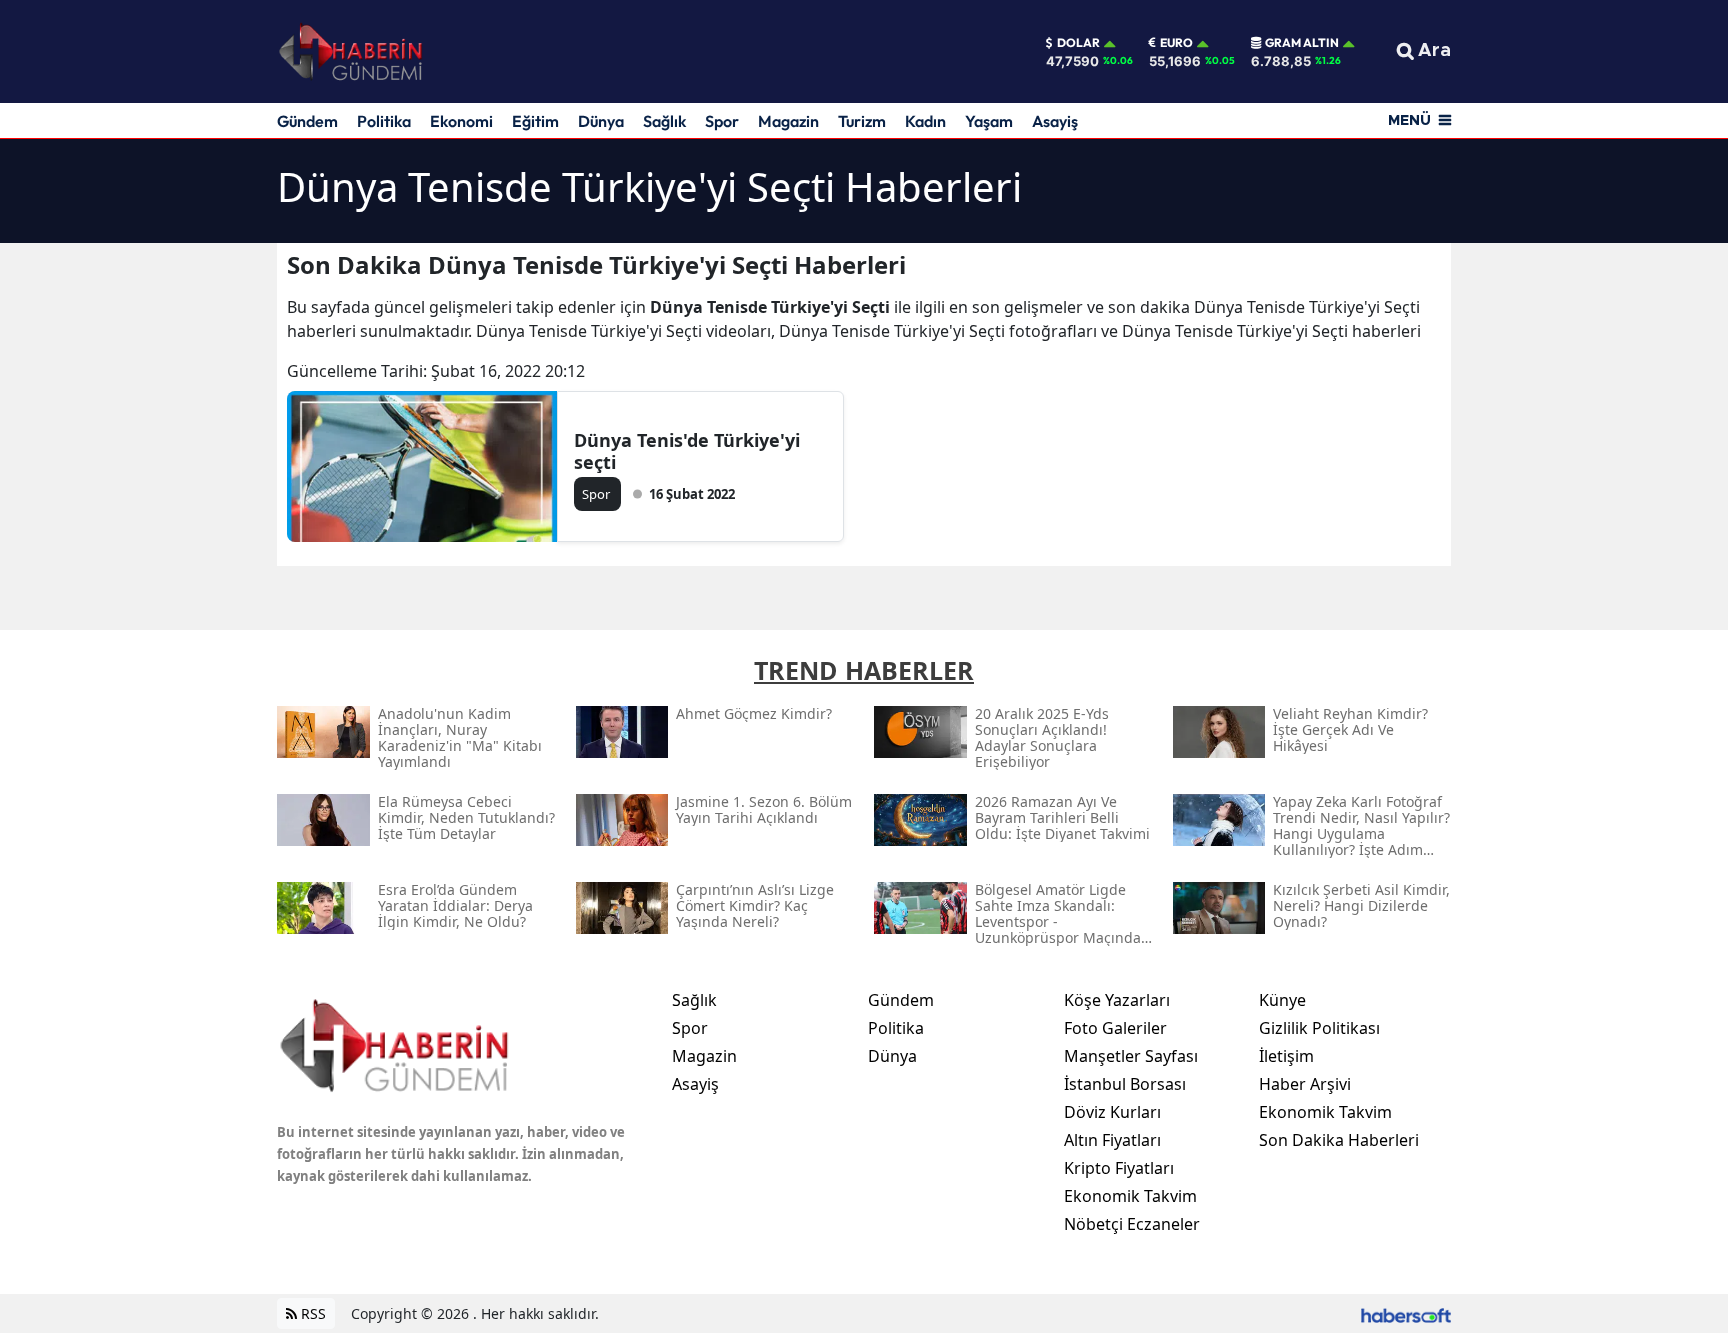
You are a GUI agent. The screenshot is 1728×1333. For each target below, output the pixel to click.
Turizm (862, 121)
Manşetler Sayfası (1131, 1056)
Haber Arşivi (1305, 1084)
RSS (311, 1313)
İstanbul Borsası (1125, 1084)
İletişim (1286, 1056)
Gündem (307, 121)
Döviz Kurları (1112, 1112)
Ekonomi (461, 121)
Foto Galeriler (1115, 1028)
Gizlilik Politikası (1319, 1028)
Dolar (1078, 43)
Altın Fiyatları (1112, 1140)
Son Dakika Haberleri (1339, 1140)
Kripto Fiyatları (1119, 1168)
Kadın (925, 121)
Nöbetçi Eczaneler (1132, 1224)
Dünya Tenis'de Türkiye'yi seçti (687, 451)
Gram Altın (1302, 43)
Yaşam (989, 121)
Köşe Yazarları (1117, 1000)
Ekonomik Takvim (1130, 1196)
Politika (384, 121)
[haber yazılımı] (1406, 1313)
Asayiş (1055, 121)
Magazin (788, 121)
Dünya (601, 121)
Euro (1176, 43)
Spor (722, 121)
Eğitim (535, 121)
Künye (1282, 1000)
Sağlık (664, 121)
